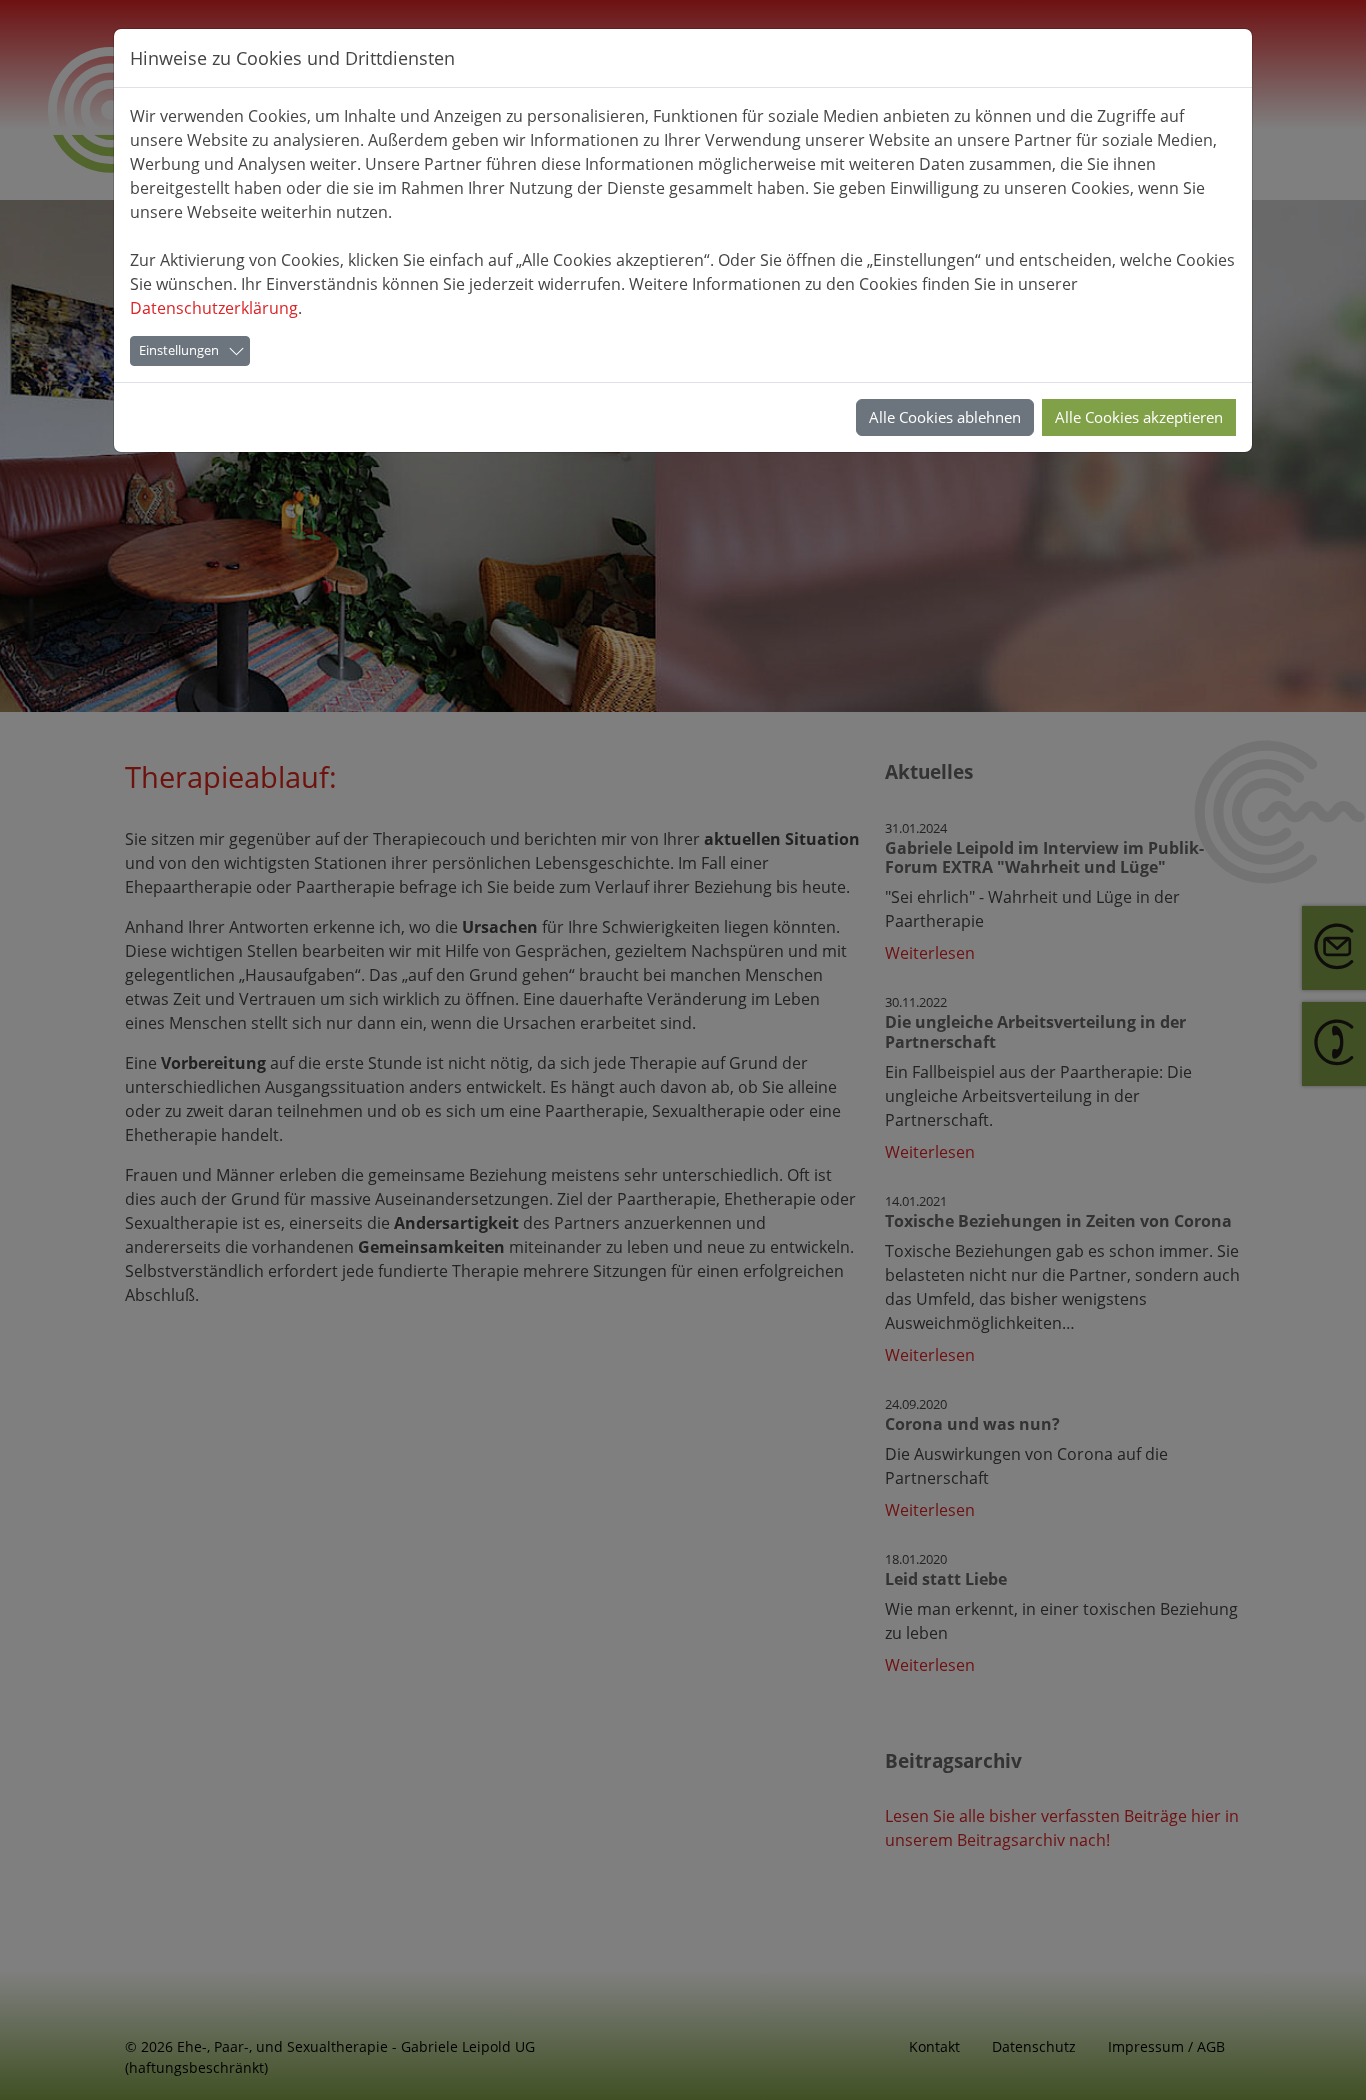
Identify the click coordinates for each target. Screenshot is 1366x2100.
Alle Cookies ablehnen (945, 417)
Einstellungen (179, 350)
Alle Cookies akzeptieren (1139, 417)
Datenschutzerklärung (214, 308)
